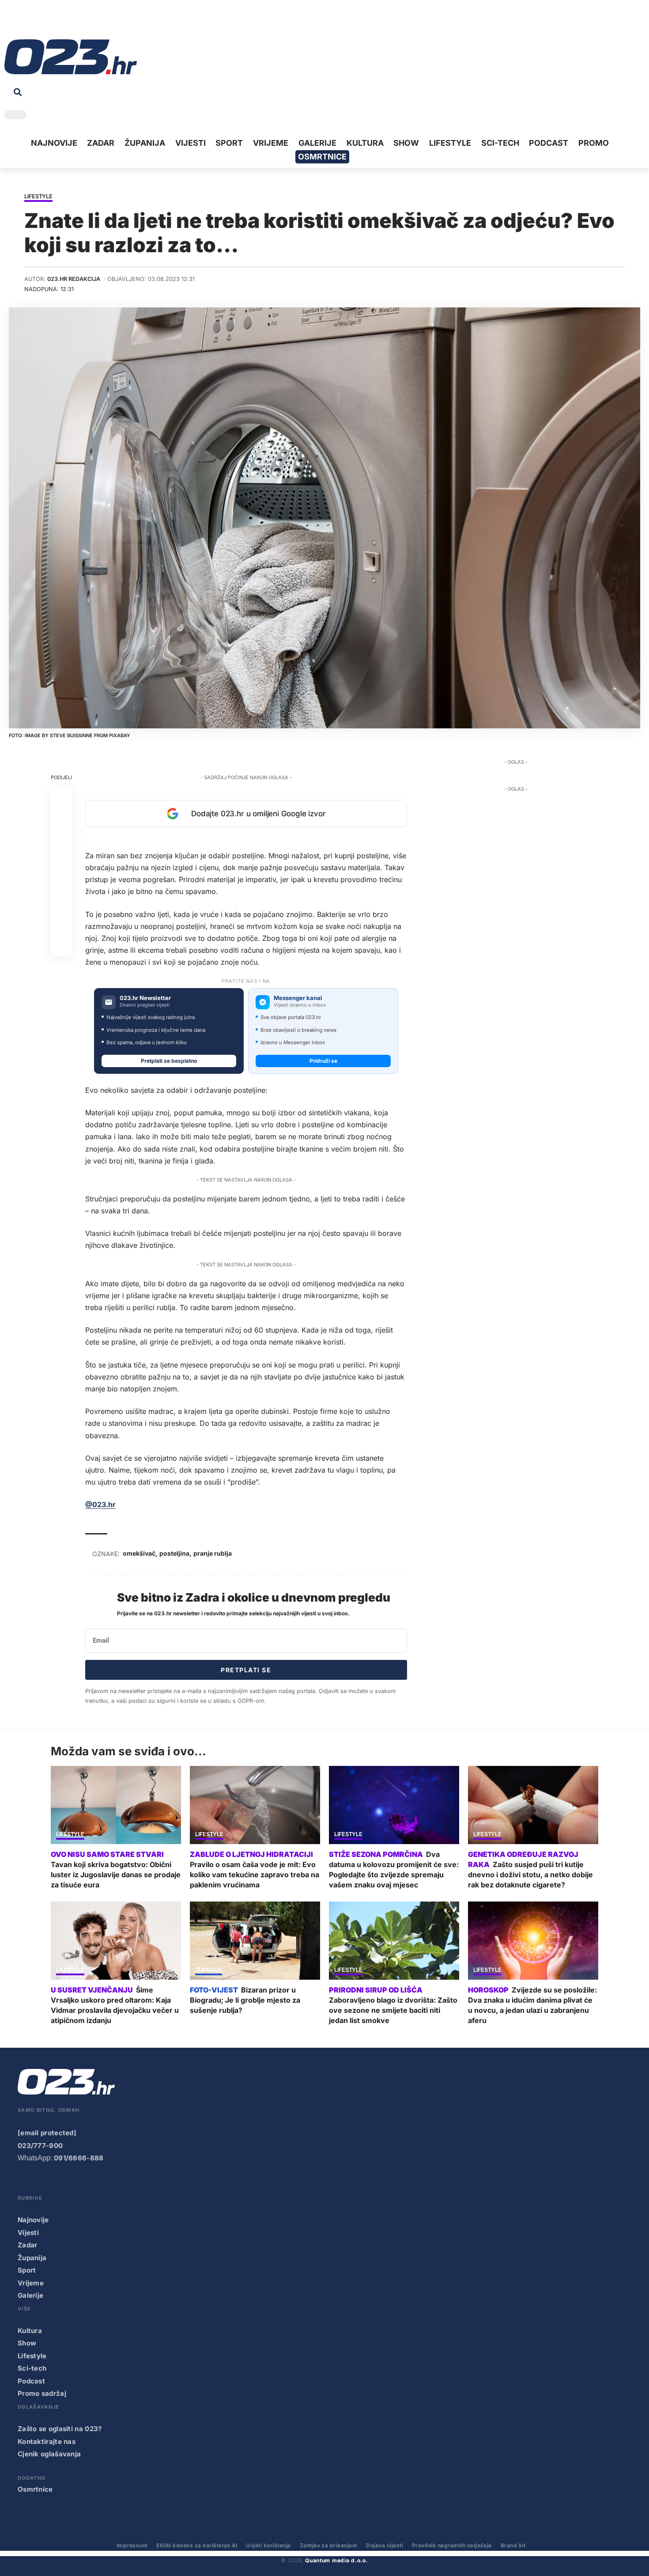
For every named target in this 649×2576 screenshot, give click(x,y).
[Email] (61, 945)
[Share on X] (61, 818)
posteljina (174, 1553)
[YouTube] (24, 22)
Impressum (132, 2545)
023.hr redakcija (74, 279)
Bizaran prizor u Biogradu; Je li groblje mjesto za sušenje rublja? (245, 2000)
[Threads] (93, 22)
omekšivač (139, 1553)
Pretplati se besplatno (169, 1061)
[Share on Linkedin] (61, 860)
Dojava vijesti (385, 2545)
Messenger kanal (298, 998)
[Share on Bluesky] (61, 924)
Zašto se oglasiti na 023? (60, 2429)
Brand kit (513, 2545)
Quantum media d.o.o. (336, 2560)
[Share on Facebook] (61, 796)
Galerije (30, 2295)
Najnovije (33, 2220)
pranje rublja (213, 1553)
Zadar (28, 2245)
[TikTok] (52, 22)
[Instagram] (38, 22)
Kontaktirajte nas (47, 2442)
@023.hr (100, 1504)
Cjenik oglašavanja (49, 2454)
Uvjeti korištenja (268, 2545)
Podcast (31, 2381)
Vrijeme (31, 2283)
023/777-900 (40, 2146)
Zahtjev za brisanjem (329, 2545)
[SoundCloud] (65, 22)
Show (27, 2343)
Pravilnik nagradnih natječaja (452, 2545)
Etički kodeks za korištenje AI (197, 2545)
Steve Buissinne (71, 735)
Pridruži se (323, 1061)
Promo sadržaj (42, 2393)
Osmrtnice (35, 2489)
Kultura (30, 2331)
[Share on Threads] (61, 902)
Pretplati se (246, 1670)
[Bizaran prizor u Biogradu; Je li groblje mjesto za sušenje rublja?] (255, 1941)
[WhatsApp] (79, 22)
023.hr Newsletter (145, 998)
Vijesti (28, 2233)
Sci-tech (32, 2368)
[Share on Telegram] (61, 881)
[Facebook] (11, 22)
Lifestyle (38, 197)
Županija (209, 1970)
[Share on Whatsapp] (61, 839)
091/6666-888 (79, 2158)
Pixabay (120, 735)
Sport (27, 2270)
